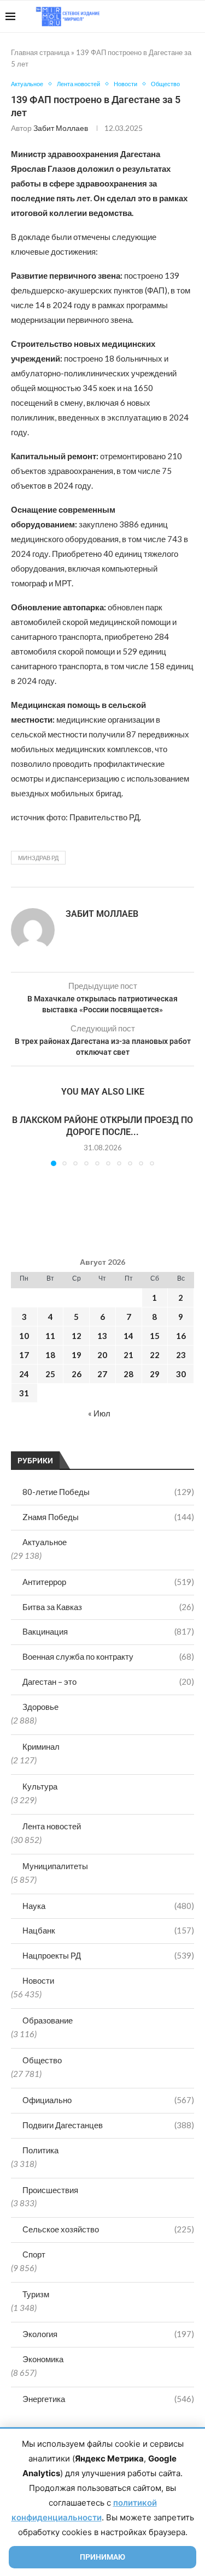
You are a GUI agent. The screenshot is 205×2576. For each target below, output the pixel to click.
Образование (48, 2020)
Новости (38, 1980)
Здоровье (40, 1707)
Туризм (36, 2294)
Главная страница (40, 52)
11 (50, 1336)
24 (24, 1374)
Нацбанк (108, 1930)
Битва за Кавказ (108, 1607)
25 (50, 1374)
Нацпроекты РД (108, 1955)
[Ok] (177, 16)
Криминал (41, 1746)
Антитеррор (108, 1582)
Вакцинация (108, 1631)
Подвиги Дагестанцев (108, 2125)
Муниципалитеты (55, 1866)
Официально (108, 2100)
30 (181, 1374)
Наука (108, 1906)
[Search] (194, 16)
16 (181, 1336)
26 (77, 1374)
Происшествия (50, 2190)
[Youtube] (143, 16)
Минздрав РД (38, 858)
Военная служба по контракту (108, 1656)
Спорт (34, 2254)
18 (50, 1355)
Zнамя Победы (108, 1517)
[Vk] (154, 16)
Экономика (43, 2359)
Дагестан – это (108, 1682)
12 (77, 1336)
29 (155, 1374)
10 (24, 1336)
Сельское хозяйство (108, 2229)
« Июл (99, 1413)
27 (102, 1374)
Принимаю (102, 2557)
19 (77, 1355)
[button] (20, 1139)
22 (155, 1355)
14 (128, 1336)
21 (128, 1355)
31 (24, 1393)
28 (128, 1374)
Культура (40, 1786)
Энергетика (108, 2399)
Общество (42, 2060)
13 (102, 1336)
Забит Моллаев (61, 128)
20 (102, 1355)
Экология (108, 2334)
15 (155, 1336)
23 (181, 1355)
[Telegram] (166, 16)
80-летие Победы (108, 1492)
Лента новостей (52, 1826)
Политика (40, 2150)
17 (24, 1355)
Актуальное (45, 1542)
